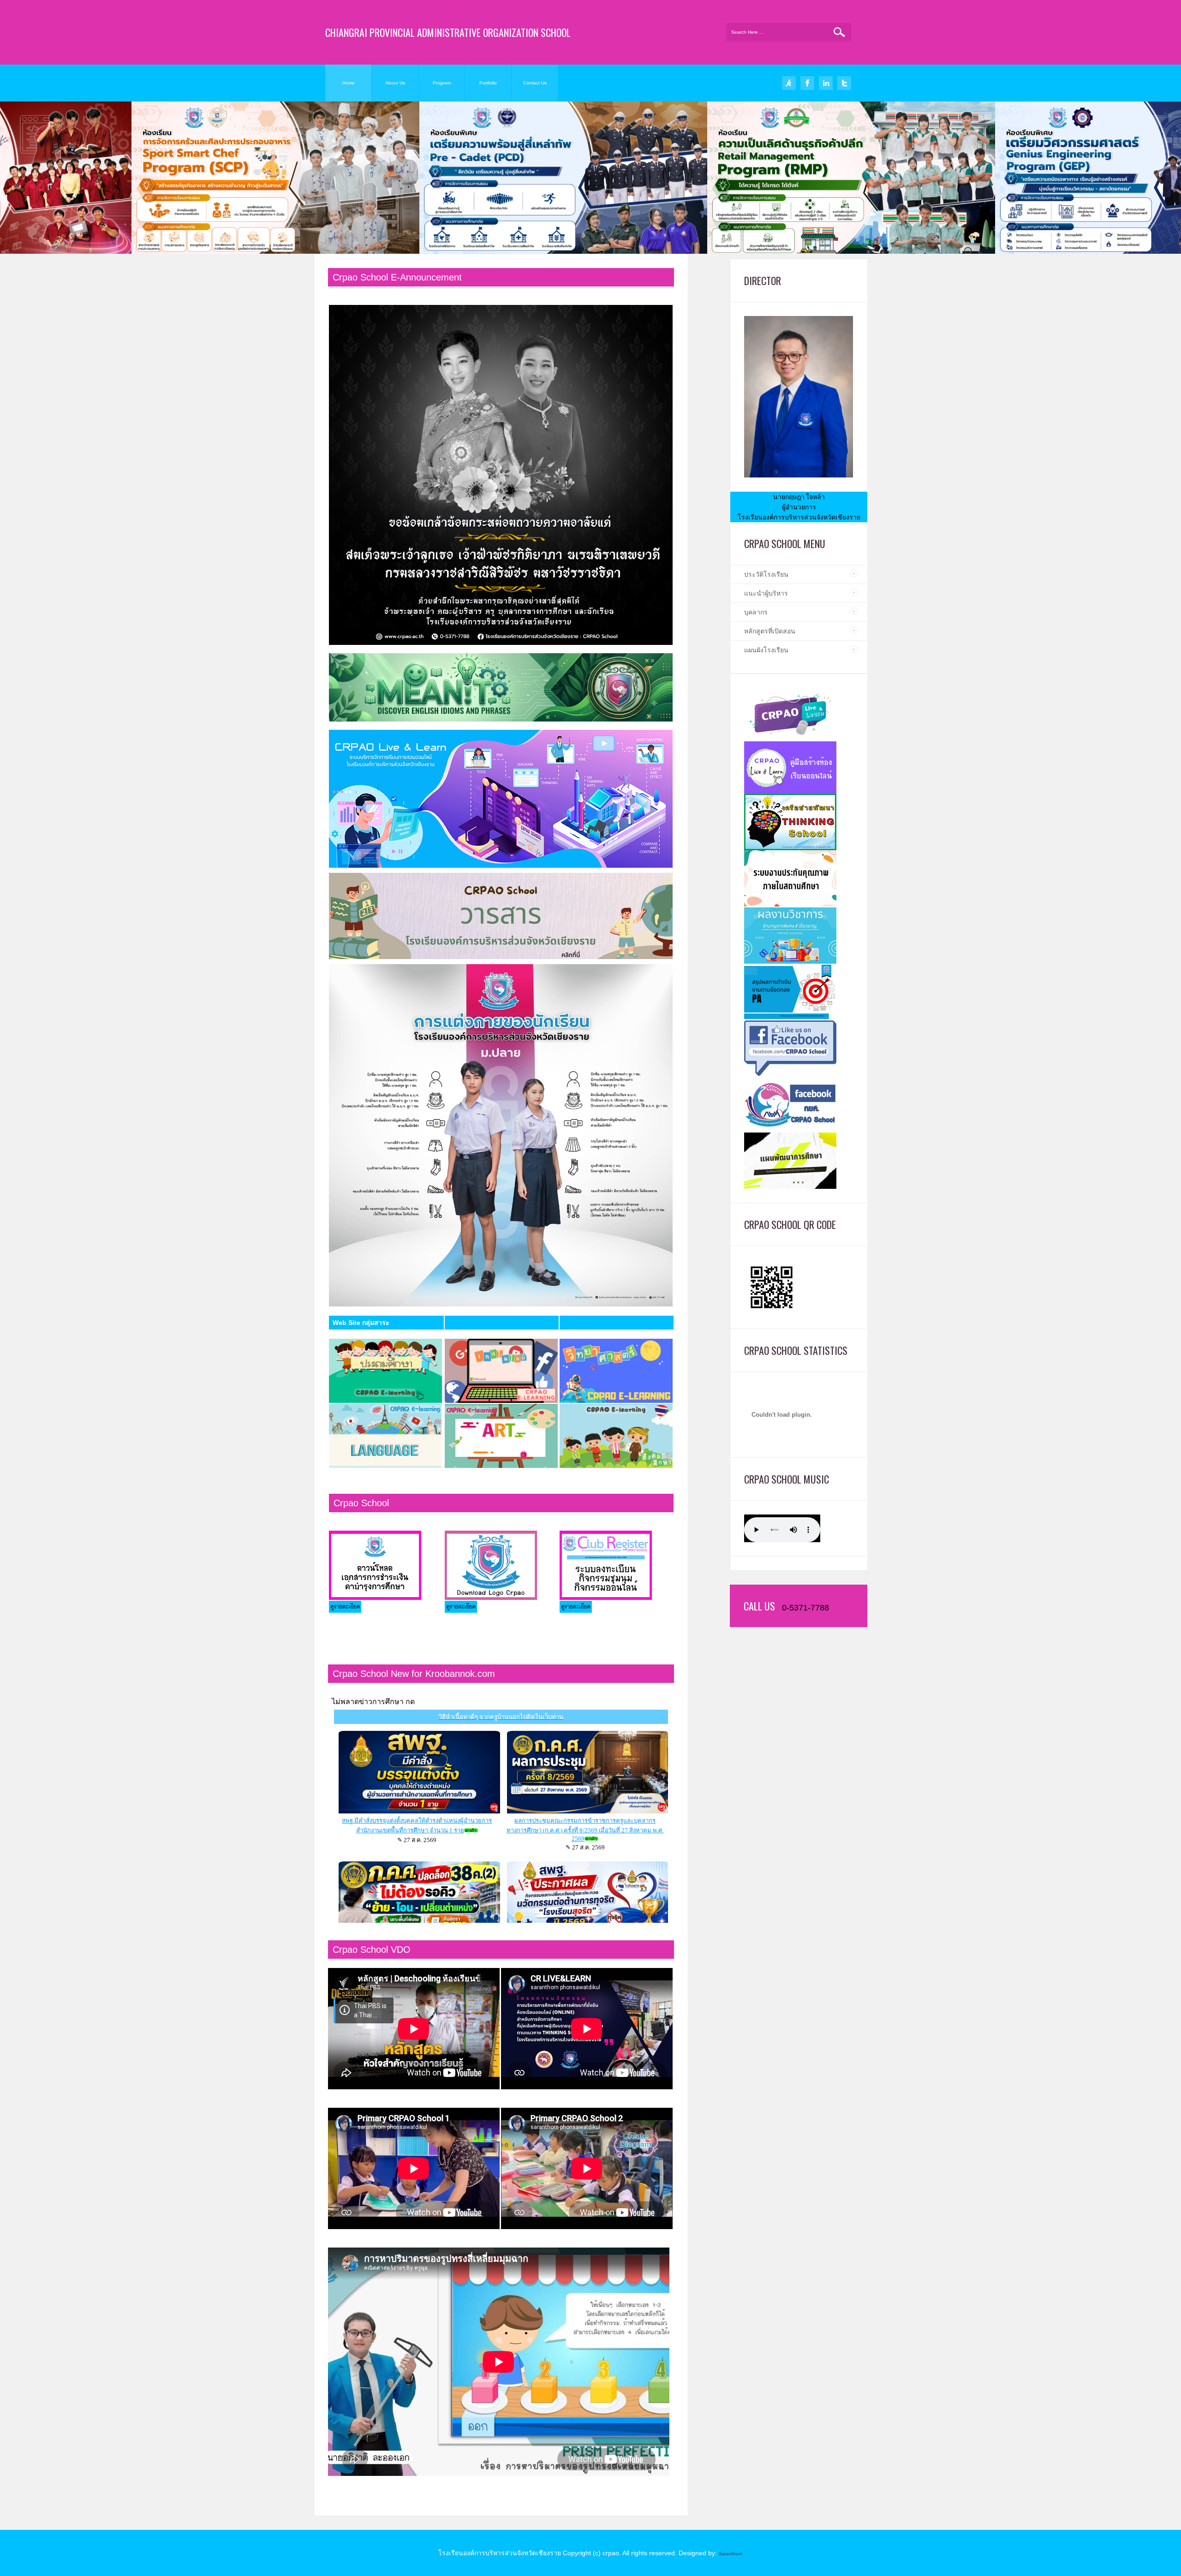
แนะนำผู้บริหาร (766, 593)
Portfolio (488, 83)
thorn (737, 2554)
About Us (395, 83)
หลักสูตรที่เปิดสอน (770, 631)
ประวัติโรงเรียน (766, 574)
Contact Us (535, 83)
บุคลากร (756, 612)
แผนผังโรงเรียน (766, 650)
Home (349, 83)
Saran (725, 2554)
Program (442, 83)
